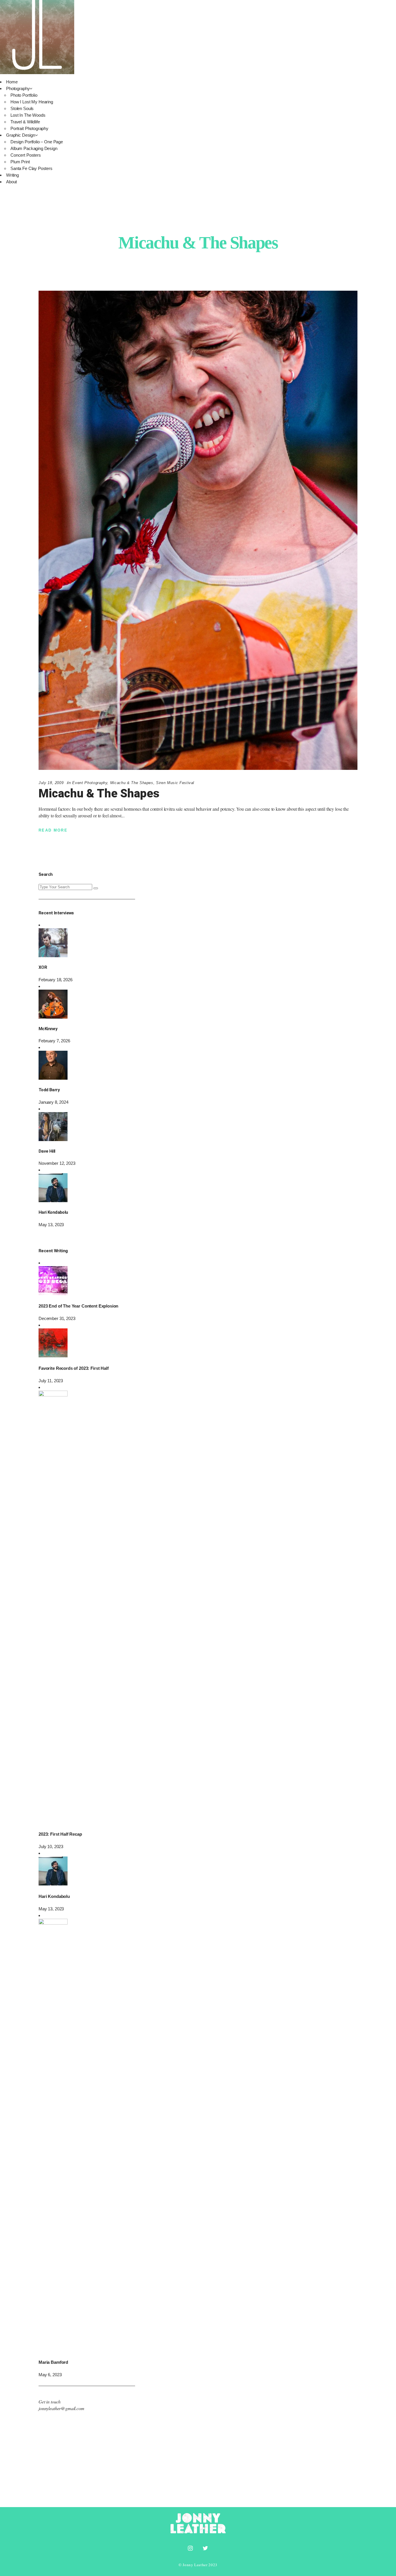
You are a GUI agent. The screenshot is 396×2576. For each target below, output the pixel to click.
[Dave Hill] (53, 1139)
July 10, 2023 (51, 1847)
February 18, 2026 (55, 980)
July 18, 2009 (51, 783)
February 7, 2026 (54, 1041)
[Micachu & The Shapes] (198, 530)
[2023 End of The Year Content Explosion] (53, 1294)
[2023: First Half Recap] (53, 1395)
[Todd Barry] (53, 1078)
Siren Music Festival (175, 783)
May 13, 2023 (51, 1225)
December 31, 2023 (57, 1318)
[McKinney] (53, 1017)
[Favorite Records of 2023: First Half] (53, 1356)
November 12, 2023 (57, 1163)
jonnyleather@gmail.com (61, 2408)
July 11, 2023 (51, 1381)
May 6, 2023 (50, 2375)
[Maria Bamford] (53, 1923)
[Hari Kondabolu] (53, 1201)
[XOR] (53, 956)
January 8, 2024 (53, 1102)
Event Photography (90, 783)
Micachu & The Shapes (132, 783)
